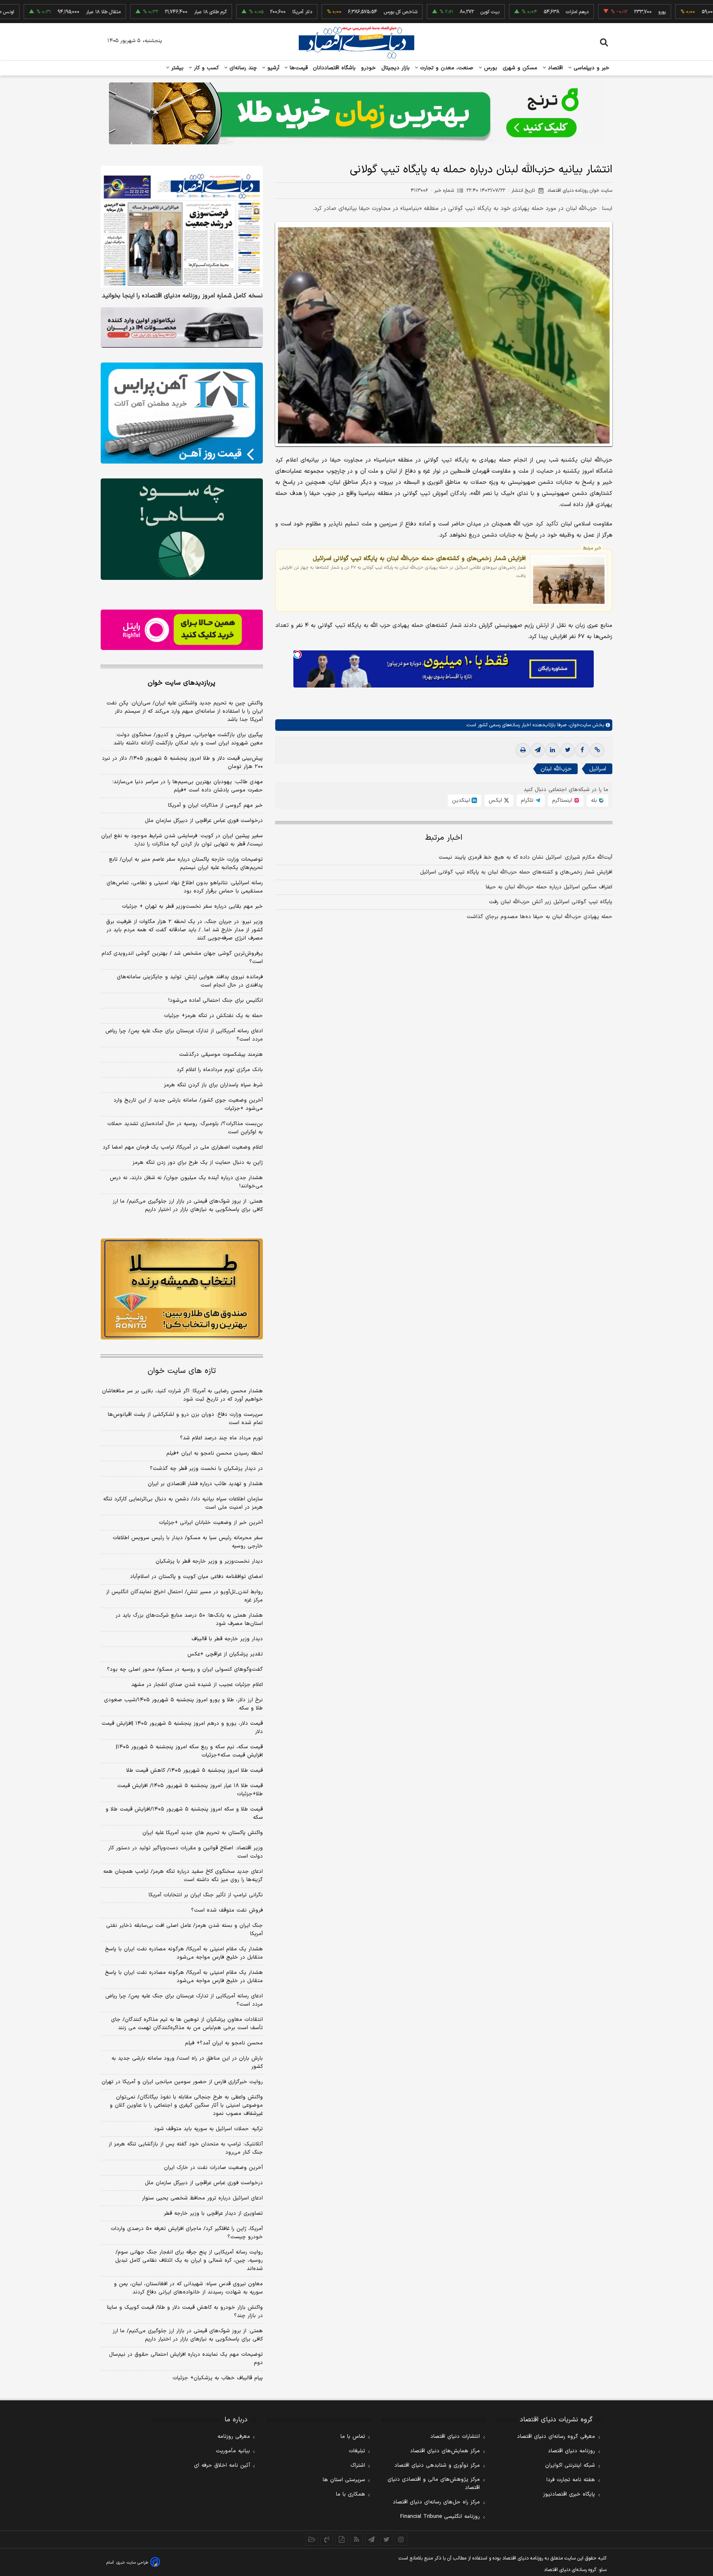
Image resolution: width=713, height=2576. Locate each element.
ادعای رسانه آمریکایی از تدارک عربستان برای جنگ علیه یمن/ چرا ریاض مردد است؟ (184, 1035)
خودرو (369, 68)
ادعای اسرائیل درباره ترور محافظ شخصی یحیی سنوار (202, 2198)
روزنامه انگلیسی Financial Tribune (440, 2517)
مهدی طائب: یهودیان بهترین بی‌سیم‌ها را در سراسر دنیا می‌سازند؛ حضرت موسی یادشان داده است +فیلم (188, 786)
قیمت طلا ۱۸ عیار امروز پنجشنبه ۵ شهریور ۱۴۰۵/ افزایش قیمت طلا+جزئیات (190, 1790)
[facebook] (582, 750)
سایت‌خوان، (579, 725)
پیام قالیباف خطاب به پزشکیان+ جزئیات (218, 2378)
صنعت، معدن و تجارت (446, 68)
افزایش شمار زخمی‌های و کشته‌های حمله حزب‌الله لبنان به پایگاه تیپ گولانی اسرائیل (419, 558)
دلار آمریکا (244, 12)
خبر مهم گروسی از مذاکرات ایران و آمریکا (215, 805)
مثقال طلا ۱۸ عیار (45, 12)
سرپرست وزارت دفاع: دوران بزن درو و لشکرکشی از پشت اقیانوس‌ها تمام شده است (185, 1419)
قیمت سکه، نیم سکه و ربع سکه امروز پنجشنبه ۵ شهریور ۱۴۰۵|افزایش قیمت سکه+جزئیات (189, 1751)
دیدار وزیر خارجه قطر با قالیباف (227, 1639)
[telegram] (538, 750)
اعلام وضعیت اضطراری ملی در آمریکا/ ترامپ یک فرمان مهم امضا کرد (183, 1147)
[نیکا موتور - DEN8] (182, 327)
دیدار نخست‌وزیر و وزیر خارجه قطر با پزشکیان (209, 1561)
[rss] (356, 2539)
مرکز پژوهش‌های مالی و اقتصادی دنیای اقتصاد (434, 2484)
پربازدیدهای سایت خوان (182, 683)
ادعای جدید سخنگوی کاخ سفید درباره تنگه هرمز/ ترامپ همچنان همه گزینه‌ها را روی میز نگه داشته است (183, 1876)
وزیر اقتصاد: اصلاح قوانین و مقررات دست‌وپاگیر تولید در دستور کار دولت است (185, 1852)
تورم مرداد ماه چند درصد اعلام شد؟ (221, 1438)
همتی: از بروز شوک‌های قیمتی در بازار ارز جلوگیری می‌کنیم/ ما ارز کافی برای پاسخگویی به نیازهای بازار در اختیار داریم (188, 1206)
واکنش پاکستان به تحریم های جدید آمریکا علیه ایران (203, 1833)
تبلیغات (357, 2451)
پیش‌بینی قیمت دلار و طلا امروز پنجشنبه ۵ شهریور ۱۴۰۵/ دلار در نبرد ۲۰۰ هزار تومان (182, 763)
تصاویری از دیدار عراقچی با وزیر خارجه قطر (213, 2213)
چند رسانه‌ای (242, 68)
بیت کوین (432, 12)
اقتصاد (555, 68)
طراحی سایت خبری (132, 2563)
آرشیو (272, 68)
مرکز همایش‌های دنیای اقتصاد (445, 2451)
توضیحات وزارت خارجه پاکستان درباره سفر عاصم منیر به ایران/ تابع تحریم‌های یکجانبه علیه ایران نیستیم (186, 864)
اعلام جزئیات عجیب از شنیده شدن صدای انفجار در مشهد (197, 1685)
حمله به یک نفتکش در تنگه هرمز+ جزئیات (213, 1016)
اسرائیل (598, 769)
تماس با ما (353, 2437)
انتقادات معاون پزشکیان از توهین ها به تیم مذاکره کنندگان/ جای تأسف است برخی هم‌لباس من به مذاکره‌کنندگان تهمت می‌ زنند (187, 2024)
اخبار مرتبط (444, 838)
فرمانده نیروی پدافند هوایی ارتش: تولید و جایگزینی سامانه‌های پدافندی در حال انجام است (190, 981)
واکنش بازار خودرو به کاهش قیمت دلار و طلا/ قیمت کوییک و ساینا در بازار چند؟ (185, 2312)
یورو (604, 12)
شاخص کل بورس (342, 12)
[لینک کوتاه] (597, 750)
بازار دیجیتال (395, 68)
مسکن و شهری (520, 68)
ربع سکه (680, 12)
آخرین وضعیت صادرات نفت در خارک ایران (213, 2168)
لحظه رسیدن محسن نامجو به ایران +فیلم (215, 1453)
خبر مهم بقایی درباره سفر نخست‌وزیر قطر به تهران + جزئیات (192, 907)
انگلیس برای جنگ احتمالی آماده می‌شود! (216, 1001)
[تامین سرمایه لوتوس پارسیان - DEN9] (182, 529)
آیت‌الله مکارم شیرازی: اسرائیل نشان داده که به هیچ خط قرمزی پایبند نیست (525, 857)
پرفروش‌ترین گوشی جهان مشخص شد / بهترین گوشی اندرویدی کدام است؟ (182, 958)
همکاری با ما (351, 2494)
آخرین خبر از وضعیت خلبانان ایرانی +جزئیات (211, 1523)
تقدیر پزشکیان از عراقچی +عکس (225, 1654)
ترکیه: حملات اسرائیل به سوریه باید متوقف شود (208, 2129)
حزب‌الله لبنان (556, 769)
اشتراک (358, 2465)
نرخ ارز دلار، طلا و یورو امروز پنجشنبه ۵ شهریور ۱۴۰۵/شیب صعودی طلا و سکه (183, 1704)
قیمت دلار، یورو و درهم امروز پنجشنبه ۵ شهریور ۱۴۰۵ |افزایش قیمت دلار (182, 1728)
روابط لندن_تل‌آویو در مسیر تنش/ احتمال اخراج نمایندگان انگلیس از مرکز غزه (184, 1596)
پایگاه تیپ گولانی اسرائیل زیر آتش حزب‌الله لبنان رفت (551, 902)
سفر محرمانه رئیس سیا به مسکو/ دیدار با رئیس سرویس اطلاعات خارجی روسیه (188, 1542)
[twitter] (567, 750)
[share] (342, 2539)
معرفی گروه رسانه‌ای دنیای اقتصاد (556, 2437)
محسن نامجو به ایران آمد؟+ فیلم (224, 2043)
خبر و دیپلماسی (591, 68)
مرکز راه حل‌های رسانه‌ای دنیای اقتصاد (436, 2502)
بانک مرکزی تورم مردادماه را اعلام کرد (220, 1070)
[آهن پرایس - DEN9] (182, 413)
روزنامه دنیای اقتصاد (571, 2451)
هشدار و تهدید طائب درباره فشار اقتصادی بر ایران (205, 1484)
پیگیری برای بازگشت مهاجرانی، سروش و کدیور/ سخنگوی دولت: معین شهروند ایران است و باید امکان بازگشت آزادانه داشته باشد (188, 739)
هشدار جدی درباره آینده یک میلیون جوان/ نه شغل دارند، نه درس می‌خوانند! (186, 1182)
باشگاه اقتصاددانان (334, 68)
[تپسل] (297, 655)
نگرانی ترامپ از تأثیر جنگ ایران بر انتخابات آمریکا (206, 1895)
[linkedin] (552, 750)
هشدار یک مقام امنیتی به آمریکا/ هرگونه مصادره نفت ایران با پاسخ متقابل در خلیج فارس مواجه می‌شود (184, 1953)
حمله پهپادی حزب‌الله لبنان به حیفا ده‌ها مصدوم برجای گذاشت (539, 917)
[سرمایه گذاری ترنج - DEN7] (356, 113)
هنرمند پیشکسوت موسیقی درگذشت (221, 1055)
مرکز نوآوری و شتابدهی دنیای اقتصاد (437, 2465)
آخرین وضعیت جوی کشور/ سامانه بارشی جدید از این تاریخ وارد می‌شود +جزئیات (188, 1104)
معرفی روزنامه (234, 2437)
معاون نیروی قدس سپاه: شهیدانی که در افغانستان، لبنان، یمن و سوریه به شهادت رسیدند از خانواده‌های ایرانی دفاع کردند (188, 2288)
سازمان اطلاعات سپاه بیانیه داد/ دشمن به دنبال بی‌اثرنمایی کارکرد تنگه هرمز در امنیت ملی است (183, 1503)
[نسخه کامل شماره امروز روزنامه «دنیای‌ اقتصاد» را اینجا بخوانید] (182, 227)
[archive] (312, 2539)
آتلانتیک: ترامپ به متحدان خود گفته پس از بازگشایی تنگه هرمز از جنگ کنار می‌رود (186, 2148)
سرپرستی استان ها (344, 2480)
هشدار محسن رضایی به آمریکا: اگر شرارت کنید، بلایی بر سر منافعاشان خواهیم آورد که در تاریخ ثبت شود (182, 1395)
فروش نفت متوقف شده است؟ (227, 1910)
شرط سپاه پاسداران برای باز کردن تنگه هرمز (213, 1085)
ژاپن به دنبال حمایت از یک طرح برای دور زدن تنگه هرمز (198, 1163)
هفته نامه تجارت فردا (571, 2480)
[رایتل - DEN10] (182, 630)
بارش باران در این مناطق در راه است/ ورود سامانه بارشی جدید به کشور (187, 2063)
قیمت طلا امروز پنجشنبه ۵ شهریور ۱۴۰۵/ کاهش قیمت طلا (195, 1771)
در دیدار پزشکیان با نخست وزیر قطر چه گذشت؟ (206, 1469)
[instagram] (401, 2539)
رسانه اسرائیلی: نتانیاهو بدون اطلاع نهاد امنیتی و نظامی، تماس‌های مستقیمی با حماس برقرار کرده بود (185, 887)
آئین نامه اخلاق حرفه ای (222, 2465)
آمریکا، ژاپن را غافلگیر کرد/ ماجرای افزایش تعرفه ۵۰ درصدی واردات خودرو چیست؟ (187, 2233)
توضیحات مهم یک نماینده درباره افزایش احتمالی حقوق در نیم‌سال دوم (186, 2359)
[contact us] (327, 2539)
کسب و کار (205, 68)
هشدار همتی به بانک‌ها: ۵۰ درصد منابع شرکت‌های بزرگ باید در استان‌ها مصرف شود (189, 1620)
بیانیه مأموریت (233, 2451)
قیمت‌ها (298, 68)
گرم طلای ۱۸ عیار (152, 12)
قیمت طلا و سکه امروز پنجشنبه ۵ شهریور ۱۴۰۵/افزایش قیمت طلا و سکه (184, 1813)
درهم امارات (519, 12)
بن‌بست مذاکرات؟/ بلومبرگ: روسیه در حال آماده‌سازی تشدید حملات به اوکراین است (185, 1128)
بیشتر (176, 68)
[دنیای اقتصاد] (356, 42)
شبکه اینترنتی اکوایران (570, 2465)
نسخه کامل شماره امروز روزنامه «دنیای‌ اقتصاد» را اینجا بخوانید (182, 296)
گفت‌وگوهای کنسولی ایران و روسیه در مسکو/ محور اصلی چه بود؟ (185, 1669)
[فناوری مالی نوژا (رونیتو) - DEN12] (182, 1289)
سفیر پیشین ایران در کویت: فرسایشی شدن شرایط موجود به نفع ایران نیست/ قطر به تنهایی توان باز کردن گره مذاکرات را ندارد (182, 840)
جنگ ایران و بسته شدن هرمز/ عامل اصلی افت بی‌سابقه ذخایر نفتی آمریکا (184, 1930)
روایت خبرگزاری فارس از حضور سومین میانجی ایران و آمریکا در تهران (182, 2082)
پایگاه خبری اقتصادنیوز (569, 2494)
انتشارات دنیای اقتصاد (455, 2437)
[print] (523, 750)
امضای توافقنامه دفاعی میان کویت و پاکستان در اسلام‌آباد (196, 1577)
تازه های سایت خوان (182, 1371)
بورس (490, 68)
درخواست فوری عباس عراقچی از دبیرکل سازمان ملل (204, 821)
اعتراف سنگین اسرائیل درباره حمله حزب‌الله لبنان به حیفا (549, 887)
